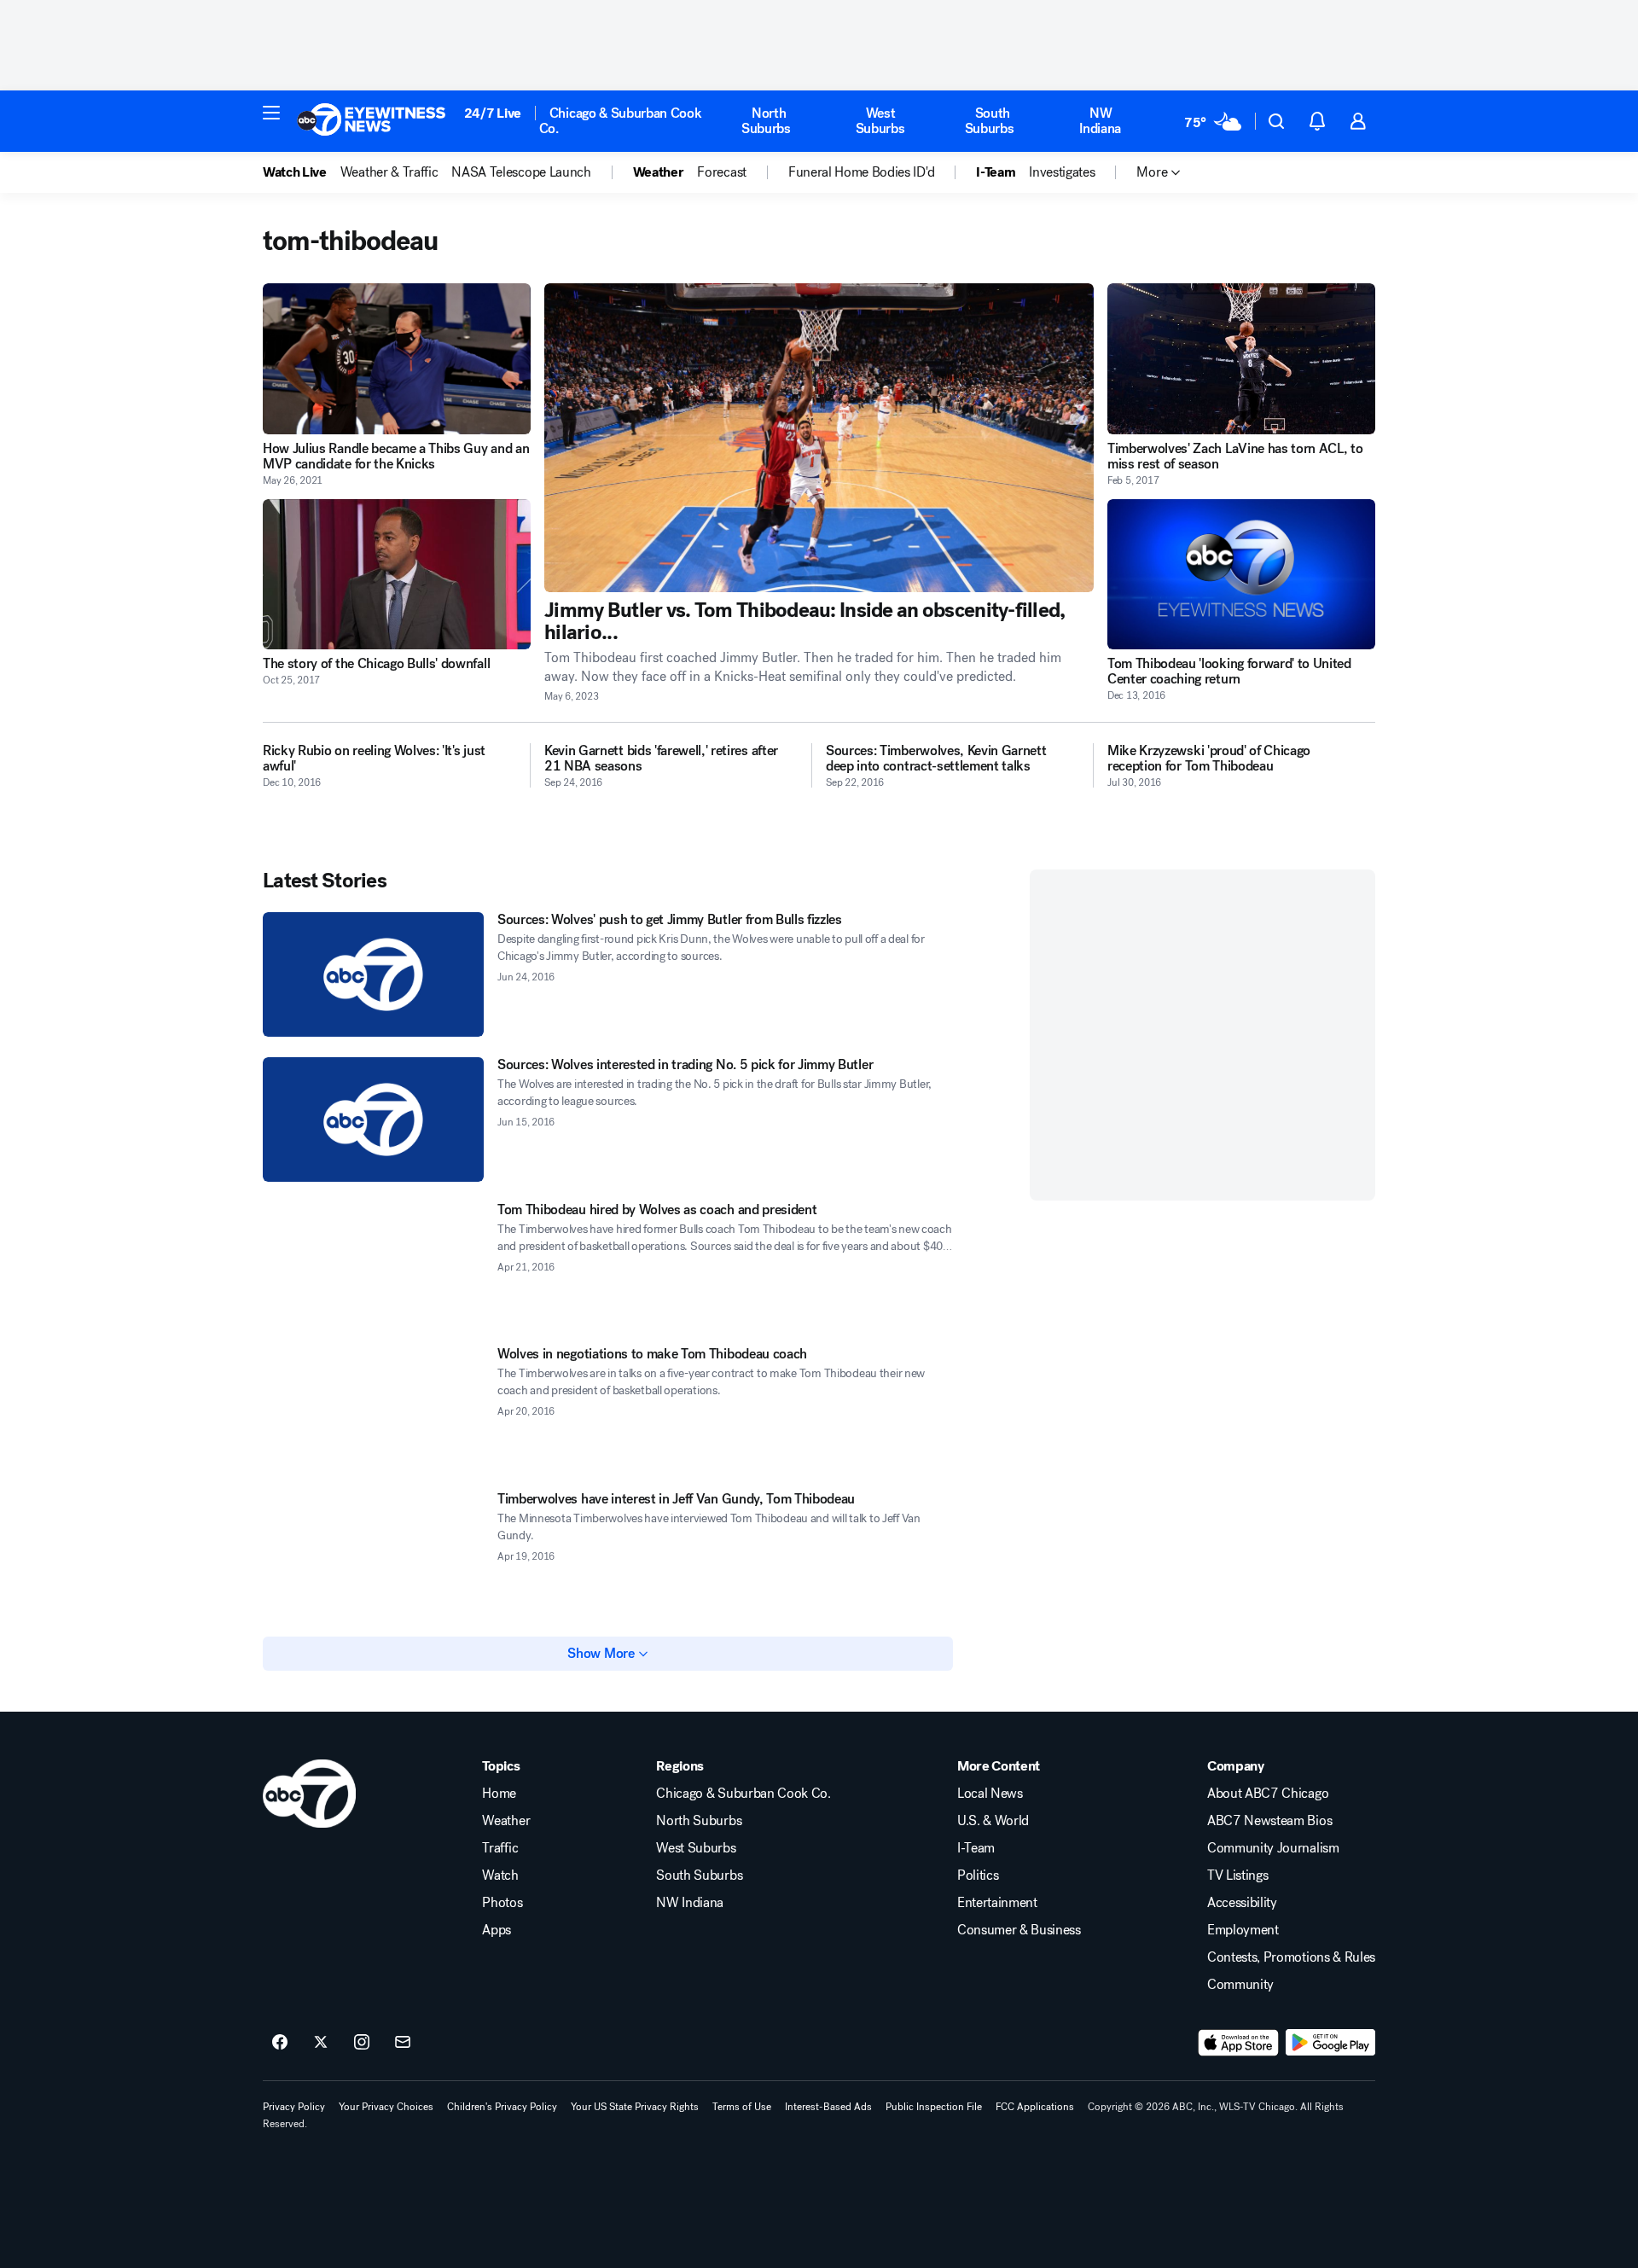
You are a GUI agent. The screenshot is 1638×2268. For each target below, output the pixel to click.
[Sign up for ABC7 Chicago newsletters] (403, 2043)
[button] (271, 113)
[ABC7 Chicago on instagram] (362, 2043)
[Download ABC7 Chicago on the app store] (1239, 2043)
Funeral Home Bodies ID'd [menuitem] (861, 172)
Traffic (500, 1848)
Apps (497, 1930)
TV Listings (1237, 1875)
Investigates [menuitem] (1062, 172)
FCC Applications (1035, 2107)
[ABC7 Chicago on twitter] (321, 2043)
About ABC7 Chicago (1268, 1794)
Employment (1243, 1930)
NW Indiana (1100, 121)
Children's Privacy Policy (502, 2107)
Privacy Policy (294, 2107)
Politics (978, 1875)
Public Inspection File (934, 2107)
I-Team (976, 1848)
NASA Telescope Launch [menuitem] (521, 172)
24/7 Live (493, 113)
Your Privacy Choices (386, 2107)
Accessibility (1242, 1903)
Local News (990, 1794)
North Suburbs (766, 121)
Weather (506, 1821)
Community (1240, 1985)
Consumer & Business (1019, 1930)
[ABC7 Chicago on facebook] (280, 2043)
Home (499, 1794)
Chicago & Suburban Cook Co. (621, 121)
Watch (500, 1875)
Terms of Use (742, 2107)
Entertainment (997, 1903)
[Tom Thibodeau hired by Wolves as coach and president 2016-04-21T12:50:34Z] (373, 1265)
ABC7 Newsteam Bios (1269, 1821)
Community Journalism (1273, 1848)
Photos (502, 1903)
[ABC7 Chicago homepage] (372, 121)
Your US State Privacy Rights (635, 2107)
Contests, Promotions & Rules (1291, 1957)
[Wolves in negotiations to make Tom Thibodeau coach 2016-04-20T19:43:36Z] (373, 1409)
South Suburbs (990, 121)
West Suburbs (880, 121)
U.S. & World (993, 1821)
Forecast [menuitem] (721, 172)
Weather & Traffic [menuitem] (389, 172)
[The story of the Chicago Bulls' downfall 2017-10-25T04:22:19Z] (397, 575)
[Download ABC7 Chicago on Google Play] (1330, 2043)
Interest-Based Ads (828, 2107)
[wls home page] (309, 1794)
